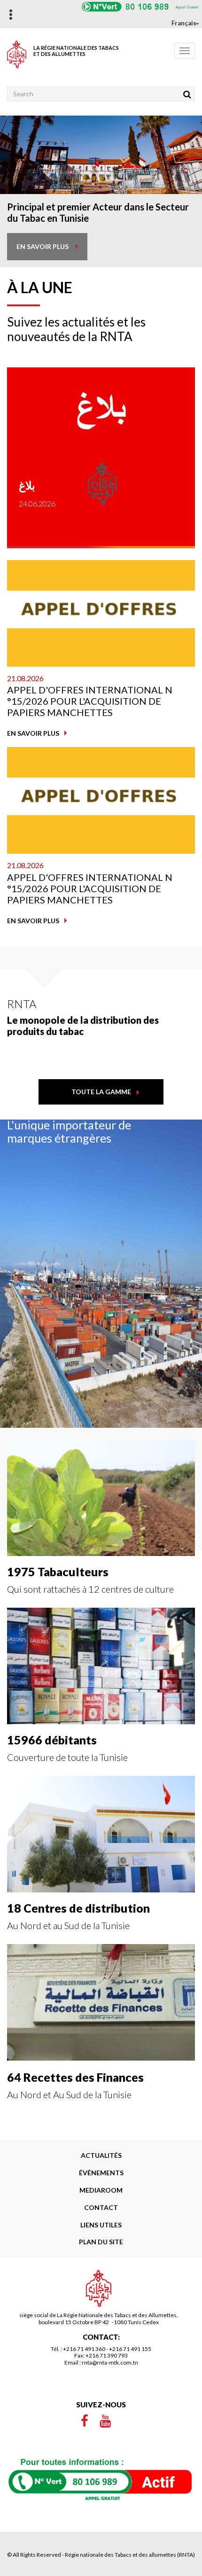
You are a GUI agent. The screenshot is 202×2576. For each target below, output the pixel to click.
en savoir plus (43, 246)
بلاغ (27, 485)
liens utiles (101, 2225)
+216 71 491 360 (84, 2349)
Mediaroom (101, 2190)
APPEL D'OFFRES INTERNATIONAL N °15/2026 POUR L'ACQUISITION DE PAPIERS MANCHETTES (90, 701)
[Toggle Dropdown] (180, 23)
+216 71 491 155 (130, 2349)
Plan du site (101, 2242)
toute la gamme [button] (101, 1092)
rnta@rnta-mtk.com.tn (110, 2362)
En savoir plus (33, 733)
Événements (101, 2173)
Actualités (101, 2155)
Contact (101, 2207)
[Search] (187, 94)
